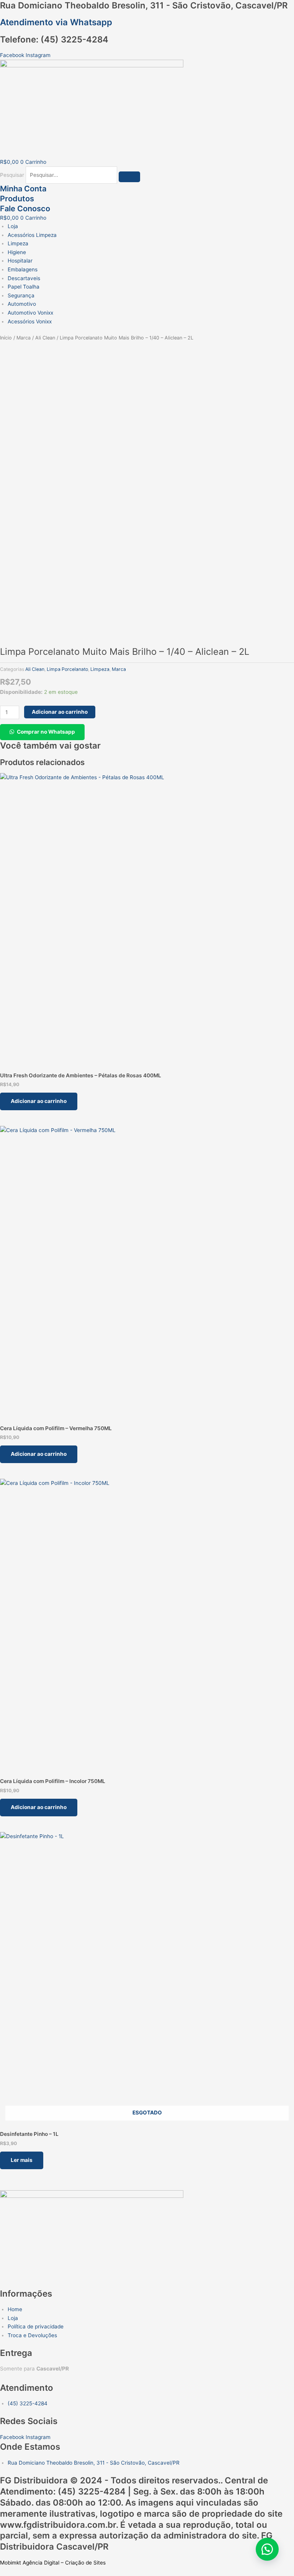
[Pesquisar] (129, 177)
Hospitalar (20, 261)
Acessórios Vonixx (30, 321)
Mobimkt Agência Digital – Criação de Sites (53, 2563)
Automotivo (22, 304)
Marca (24, 338)
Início (6, 338)
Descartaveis (24, 278)
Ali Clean (45, 338)
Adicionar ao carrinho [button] (39, 1101)
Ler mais (22, 2160)
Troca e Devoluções (32, 2335)
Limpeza (18, 243)
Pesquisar (12, 175)
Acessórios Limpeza (32, 235)
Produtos (17, 199)
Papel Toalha (24, 287)
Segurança (21, 295)
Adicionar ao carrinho (60, 712)
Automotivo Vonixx (30, 313)
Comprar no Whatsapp (46, 732)
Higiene (17, 252)
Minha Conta (23, 189)
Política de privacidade (36, 2326)
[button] (42, 732)
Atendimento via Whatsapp (56, 22)
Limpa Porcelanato (67, 669)
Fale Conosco (25, 209)
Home (15, 2309)
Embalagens (23, 269)
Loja (13, 226)
